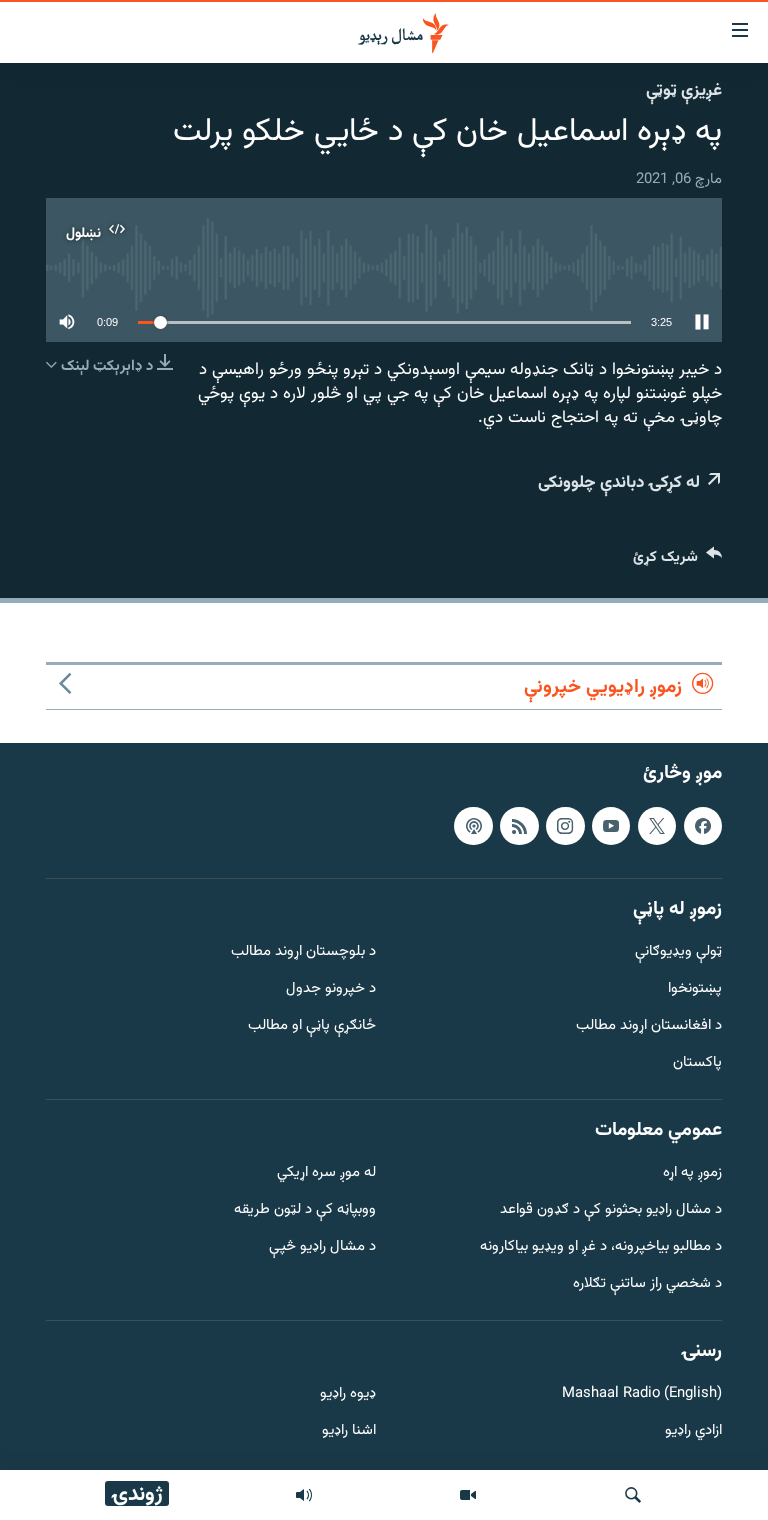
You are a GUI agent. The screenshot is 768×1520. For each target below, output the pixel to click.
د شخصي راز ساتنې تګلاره (647, 1284)
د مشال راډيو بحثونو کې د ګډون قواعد (611, 1210)
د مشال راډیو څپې (322, 1247)
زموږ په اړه (692, 1173)
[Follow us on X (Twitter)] (657, 826)
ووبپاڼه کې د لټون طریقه (305, 1210)
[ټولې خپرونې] (304, 1495)
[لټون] (633, 1495)
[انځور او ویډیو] (468, 1495)
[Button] (677, 561)
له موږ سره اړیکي (326, 1173)
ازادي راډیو (693, 1431)
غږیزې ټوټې (684, 91)
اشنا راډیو (349, 1431)
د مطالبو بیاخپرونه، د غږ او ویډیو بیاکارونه (601, 1247)
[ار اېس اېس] (519, 826)
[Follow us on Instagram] (565, 826)
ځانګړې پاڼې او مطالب (312, 1026)
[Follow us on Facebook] (703, 826)
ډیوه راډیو (348, 1394)
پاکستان (697, 1063)
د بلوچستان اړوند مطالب (303, 952)
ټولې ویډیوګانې (678, 952)
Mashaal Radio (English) (642, 1394)
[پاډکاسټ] (473, 826)
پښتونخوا (695, 989)
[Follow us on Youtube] (611, 826)
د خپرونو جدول (331, 989)
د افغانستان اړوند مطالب (649, 1026)
